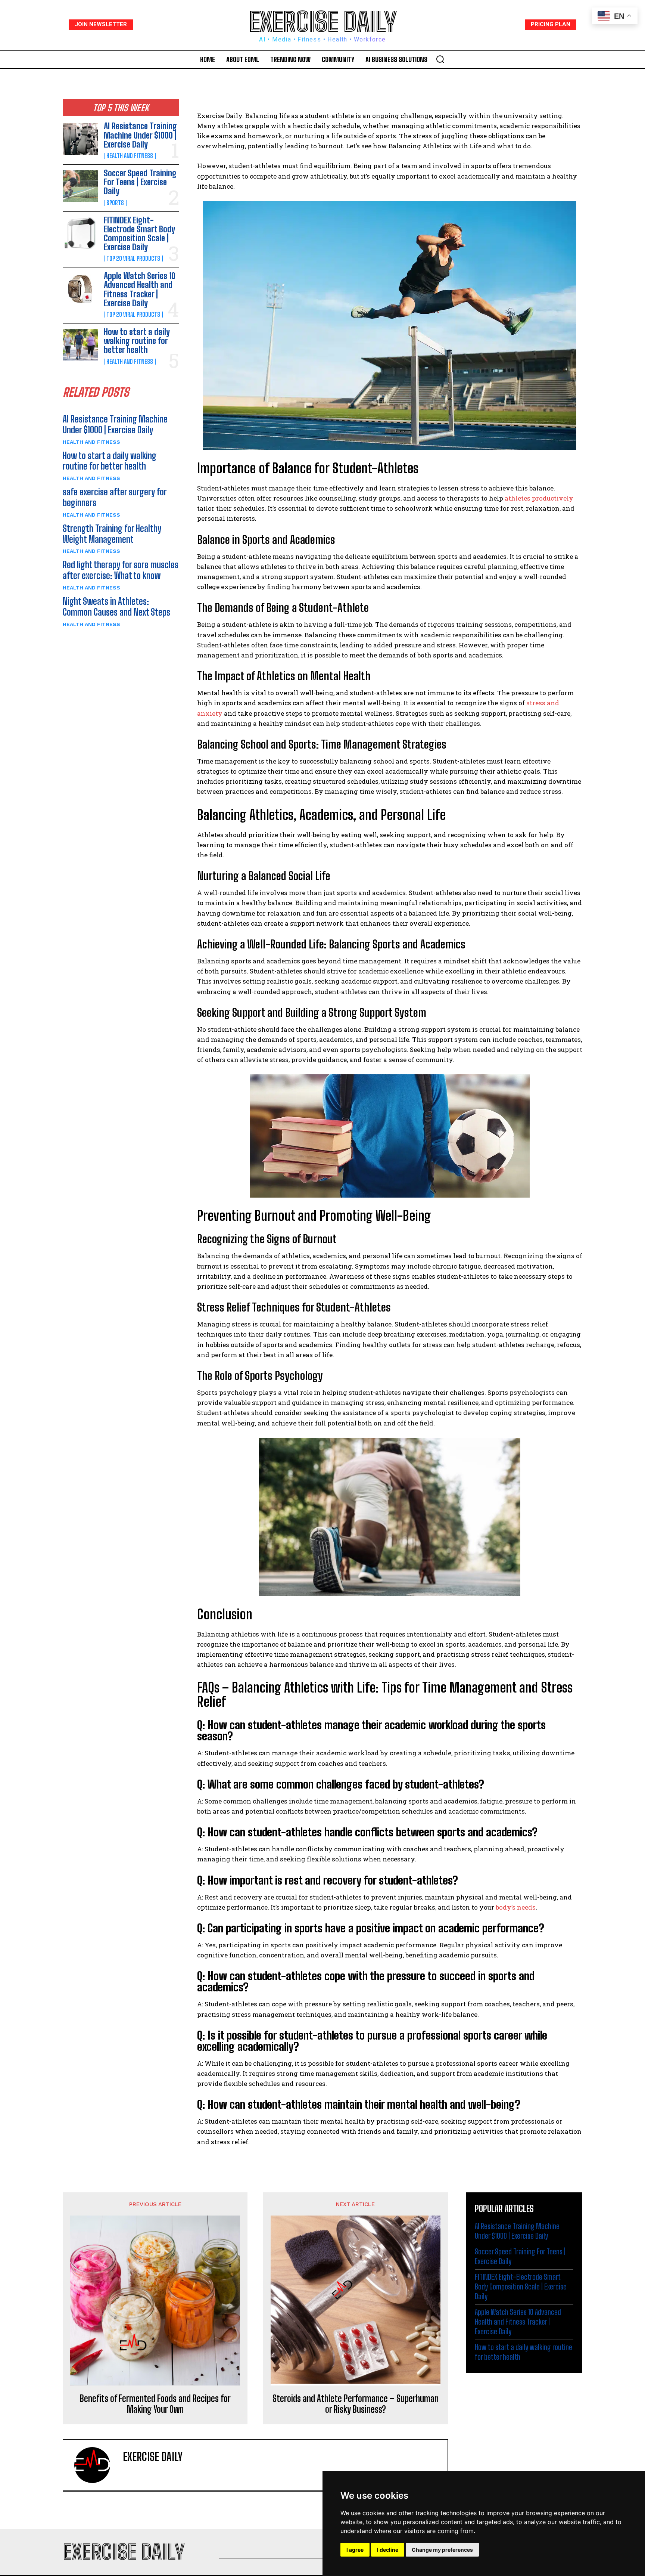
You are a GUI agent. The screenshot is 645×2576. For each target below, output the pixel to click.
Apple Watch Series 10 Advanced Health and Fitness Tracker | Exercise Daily (140, 290)
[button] (440, 59)
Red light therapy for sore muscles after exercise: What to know (121, 570)
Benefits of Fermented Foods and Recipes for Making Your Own (155, 2404)
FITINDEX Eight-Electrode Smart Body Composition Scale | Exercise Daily (139, 234)
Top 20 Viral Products (133, 258)
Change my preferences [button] (442, 2550)
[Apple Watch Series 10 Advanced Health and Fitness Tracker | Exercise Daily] (80, 289)
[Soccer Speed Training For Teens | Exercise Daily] (80, 186)
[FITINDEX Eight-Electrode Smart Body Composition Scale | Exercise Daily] (80, 233)
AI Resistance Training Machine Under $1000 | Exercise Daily (140, 135)
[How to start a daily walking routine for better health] (80, 345)
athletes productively (539, 498)
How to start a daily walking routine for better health (137, 341)
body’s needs (516, 1907)
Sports (115, 203)
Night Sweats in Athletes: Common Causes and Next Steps (116, 607)
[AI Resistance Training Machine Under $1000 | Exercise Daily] (80, 139)
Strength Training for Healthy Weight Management (112, 534)
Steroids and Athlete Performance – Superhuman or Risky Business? (356, 2404)
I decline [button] (388, 2550)
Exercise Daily (153, 2456)
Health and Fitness (130, 156)
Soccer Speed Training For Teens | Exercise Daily (140, 182)
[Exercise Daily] (97, 2465)
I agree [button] (355, 2550)
